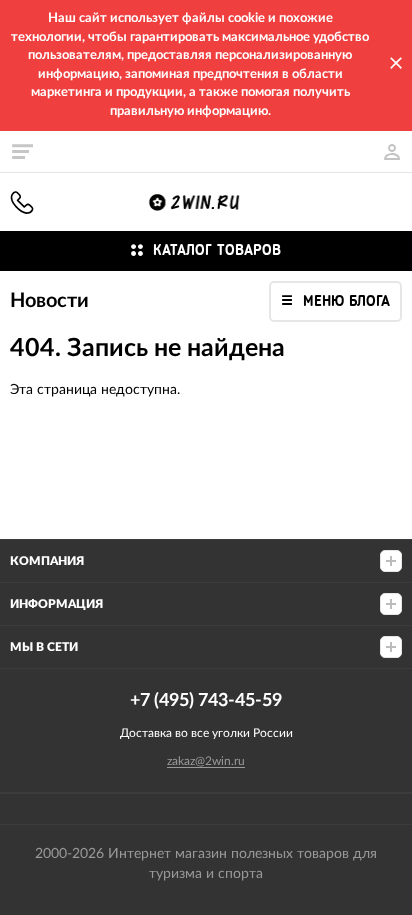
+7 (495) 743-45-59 (22, 202)
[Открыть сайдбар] (22, 151)
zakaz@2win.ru (206, 761)
